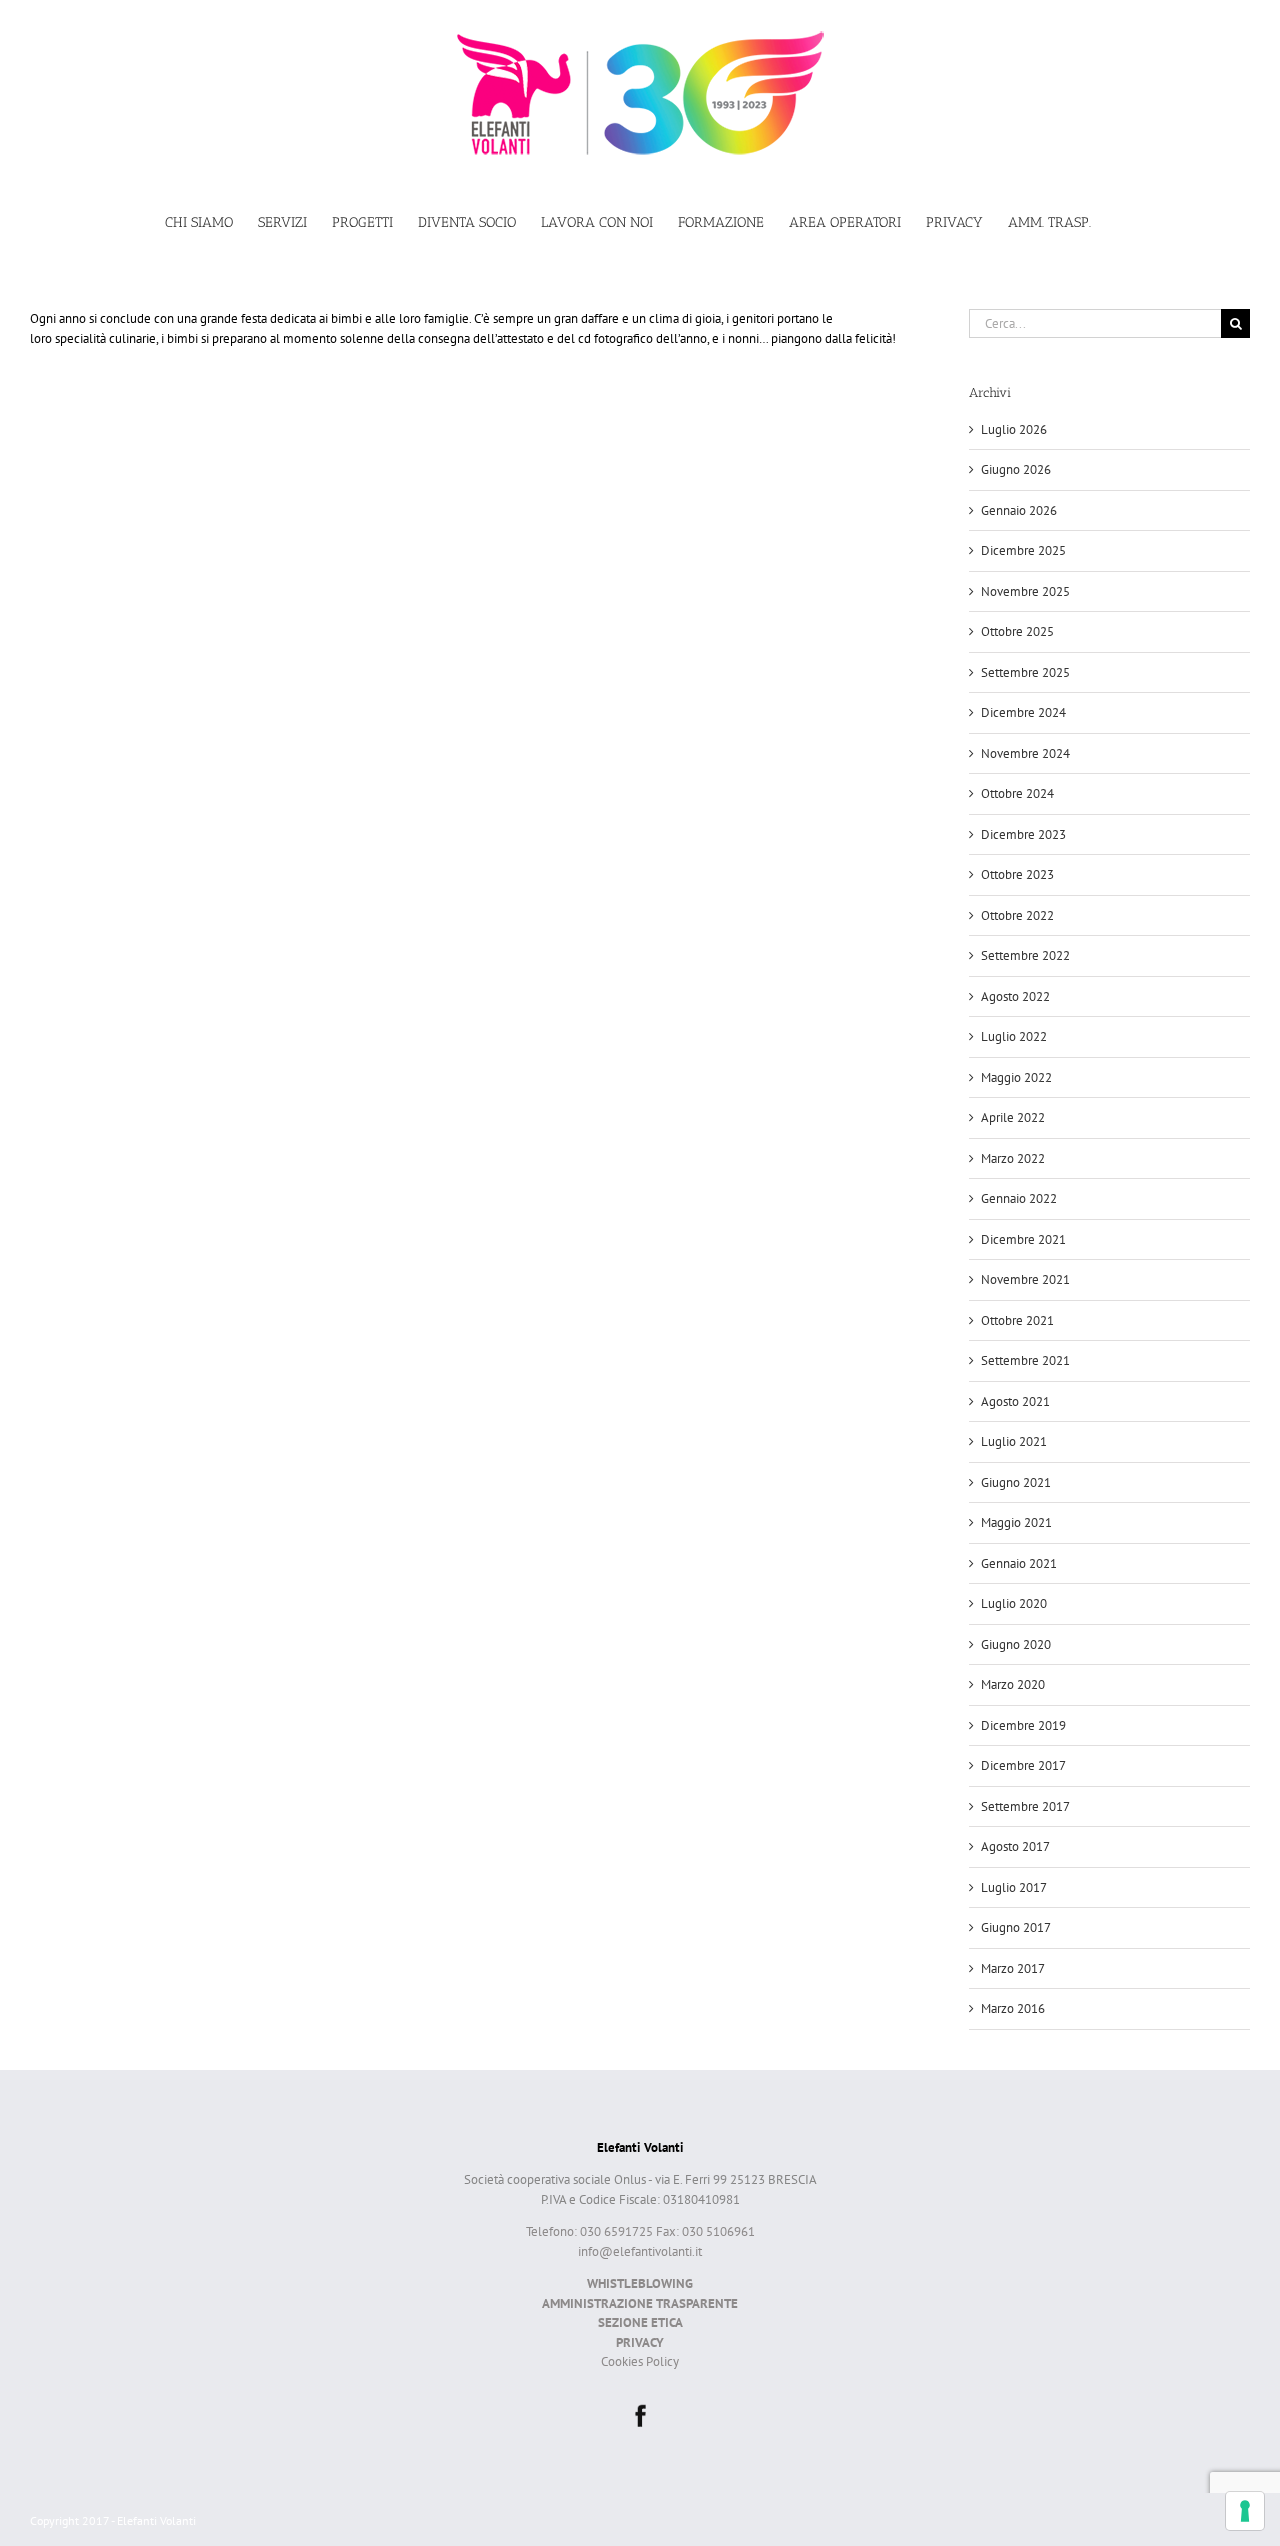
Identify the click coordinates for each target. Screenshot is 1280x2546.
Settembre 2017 (1025, 1806)
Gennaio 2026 (1019, 510)
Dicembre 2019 (1023, 1725)
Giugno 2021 (1016, 1482)
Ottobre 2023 (1017, 874)
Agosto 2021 (1015, 1401)
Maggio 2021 (1016, 1522)
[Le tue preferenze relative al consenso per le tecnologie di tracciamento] (1245, 2511)
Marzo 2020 (1013, 1684)
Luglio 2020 (1014, 1603)
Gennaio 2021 (1019, 1563)
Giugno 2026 (1016, 469)
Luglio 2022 (1014, 1036)
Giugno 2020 (1016, 1644)
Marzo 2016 (1013, 2008)
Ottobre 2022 (1017, 915)
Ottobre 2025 (1017, 631)
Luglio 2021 (1014, 1441)
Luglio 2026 (1014, 429)
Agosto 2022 (1015, 996)
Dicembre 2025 (1023, 550)
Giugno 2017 (1016, 1927)
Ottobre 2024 (1017, 793)
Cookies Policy (640, 2361)
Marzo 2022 (1013, 1158)
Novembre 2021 (1025, 1279)
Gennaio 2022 (1019, 1198)
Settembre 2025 (1025, 672)
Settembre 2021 (1025, 1360)
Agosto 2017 (1015, 1846)
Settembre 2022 (1025, 955)
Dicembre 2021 (1023, 1239)
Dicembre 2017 (1023, 1765)
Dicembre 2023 (1023, 834)
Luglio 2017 (1014, 1887)
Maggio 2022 (1016, 1077)
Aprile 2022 (1013, 1117)
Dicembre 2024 (1023, 712)
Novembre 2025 (1025, 591)
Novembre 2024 (1025, 753)
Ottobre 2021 (1017, 1320)
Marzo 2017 (1013, 1968)
